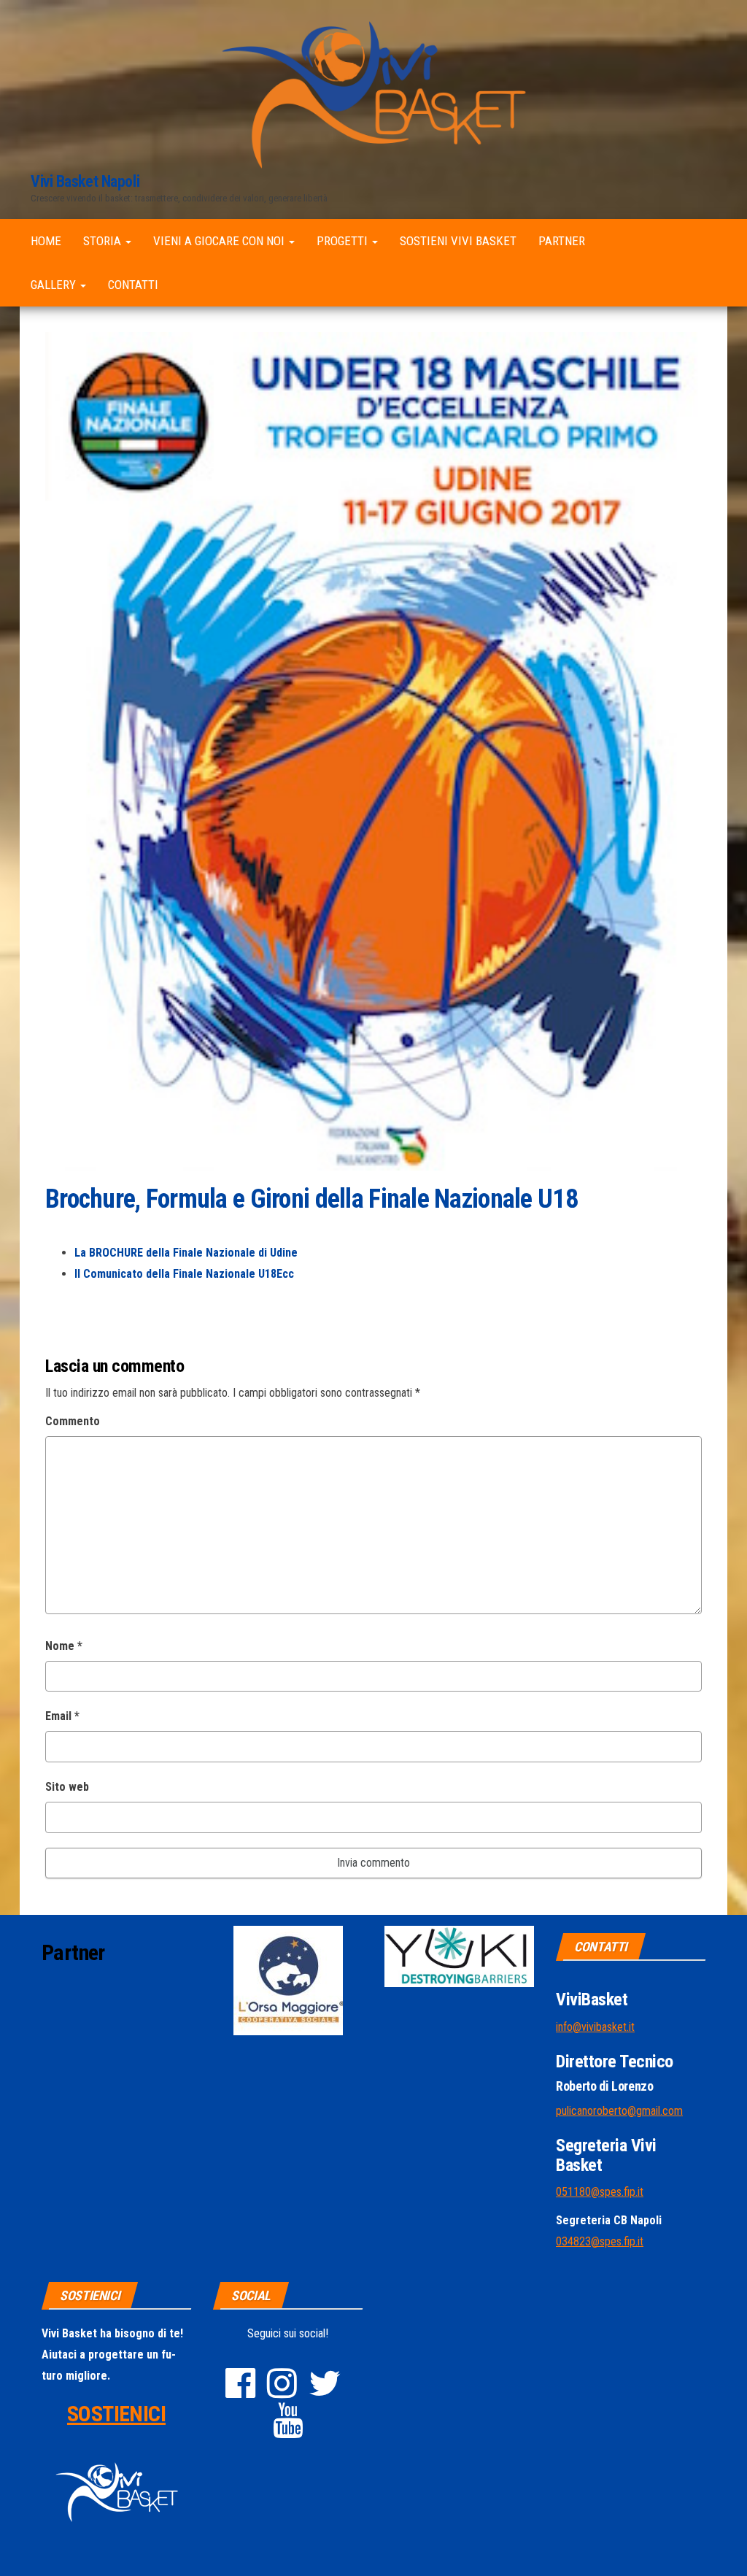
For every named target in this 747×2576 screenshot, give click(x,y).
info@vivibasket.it (595, 2027)
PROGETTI (344, 241)
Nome (64, 1646)
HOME (46, 241)
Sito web (67, 1787)
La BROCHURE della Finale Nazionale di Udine (186, 1253)
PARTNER (562, 241)
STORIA (104, 241)
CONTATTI (133, 285)
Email (62, 1716)
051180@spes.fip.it (600, 2192)
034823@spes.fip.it (600, 2241)
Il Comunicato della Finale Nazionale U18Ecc (184, 1274)
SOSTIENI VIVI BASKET (458, 241)
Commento (73, 1421)
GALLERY (55, 285)
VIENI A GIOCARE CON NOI (220, 241)
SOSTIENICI (116, 2414)
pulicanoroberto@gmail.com (619, 2111)
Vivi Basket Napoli (85, 181)
